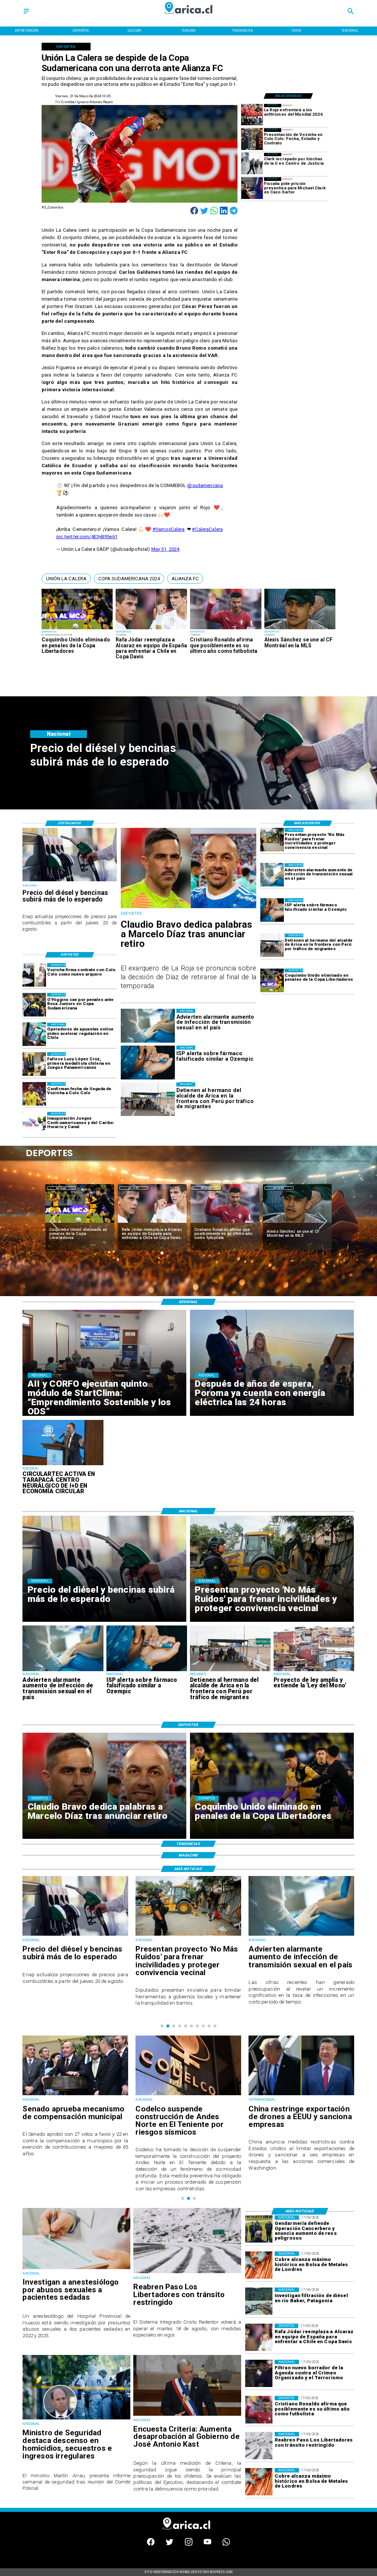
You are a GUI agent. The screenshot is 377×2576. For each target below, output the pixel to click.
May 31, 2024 (165, 549)
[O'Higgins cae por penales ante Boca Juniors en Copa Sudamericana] (34, 1005)
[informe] (76, 2419)
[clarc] (252, 188)
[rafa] (151, 629)
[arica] (272, 945)
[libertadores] (187, 2273)
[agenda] (259, 2373)
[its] (272, 875)
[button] (66, 578)
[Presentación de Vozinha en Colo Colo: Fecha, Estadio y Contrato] (252, 139)
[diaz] (189, 908)
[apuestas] (34, 1035)
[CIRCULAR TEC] (63, 1465)
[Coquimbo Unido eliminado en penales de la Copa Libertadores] (77, 629)
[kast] (187, 2415)
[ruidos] (272, 840)
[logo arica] (188, 17)
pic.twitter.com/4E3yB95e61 (87, 537)
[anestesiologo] (76, 2269)
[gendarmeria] (259, 2229)
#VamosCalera (169, 529)
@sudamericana (205, 485)
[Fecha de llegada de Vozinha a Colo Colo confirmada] (34, 1094)
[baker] (259, 2301)
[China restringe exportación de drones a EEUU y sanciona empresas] (188, 2095)
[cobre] (259, 2265)
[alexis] (300, 629)
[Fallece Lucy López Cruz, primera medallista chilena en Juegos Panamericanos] (34, 1064)
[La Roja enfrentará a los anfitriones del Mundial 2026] (252, 115)
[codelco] (75, 2095)
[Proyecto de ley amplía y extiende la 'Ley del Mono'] (314, 1671)
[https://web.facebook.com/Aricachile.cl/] (151, 2544)
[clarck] (252, 164)
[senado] (301, 2095)
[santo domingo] (34, 1124)
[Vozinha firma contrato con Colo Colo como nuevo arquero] (34, 975)
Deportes (61, 1188)
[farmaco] (272, 910)
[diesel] (70, 881)
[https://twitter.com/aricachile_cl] (170, 2544)
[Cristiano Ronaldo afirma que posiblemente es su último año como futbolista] (226, 629)
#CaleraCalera (207, 529)
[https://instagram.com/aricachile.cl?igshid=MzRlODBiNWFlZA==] (189, 2544)
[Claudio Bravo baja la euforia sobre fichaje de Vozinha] (297, 1223)
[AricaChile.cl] (26, 14)
